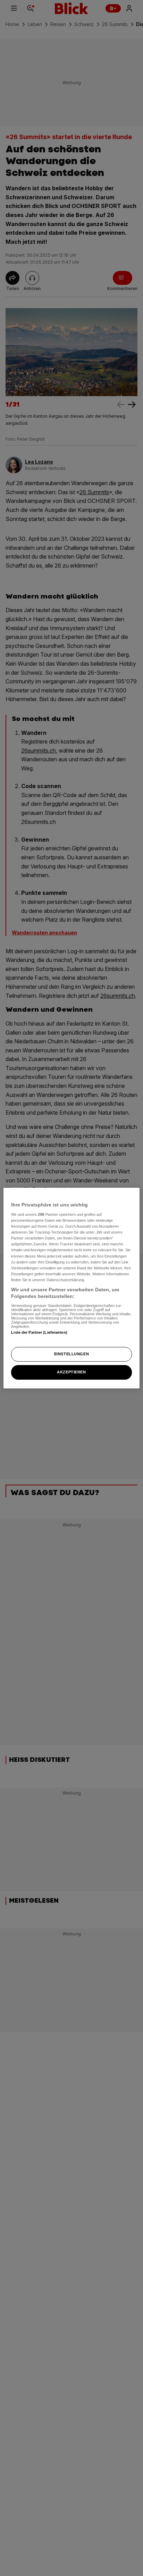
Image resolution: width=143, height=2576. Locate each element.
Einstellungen (71, 1354)
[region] (71, 1288)
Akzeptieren (71, 1372)
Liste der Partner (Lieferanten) (39, 1332)
